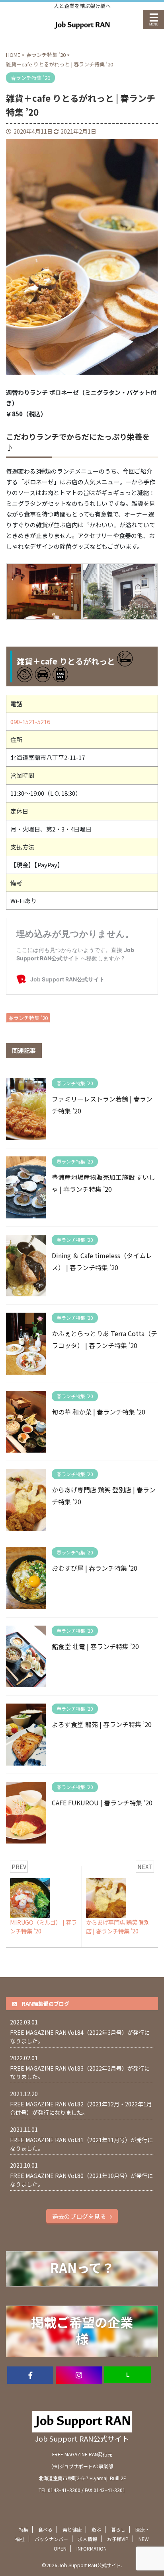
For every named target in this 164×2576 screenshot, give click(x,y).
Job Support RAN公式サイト (82, 2438)
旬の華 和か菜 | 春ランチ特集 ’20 (99, 1412)
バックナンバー (51, 2539)
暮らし (118, 2529)
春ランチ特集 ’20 (28, 1018)
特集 (23, 2529)
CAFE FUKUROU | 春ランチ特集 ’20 (102, 1803)
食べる (45, 2529)
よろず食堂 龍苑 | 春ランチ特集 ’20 (102, 1724)
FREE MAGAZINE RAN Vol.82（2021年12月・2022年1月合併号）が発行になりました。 (81, 2108)
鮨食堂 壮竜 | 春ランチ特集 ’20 (95, 1646)
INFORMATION (92, 2548)
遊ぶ (96, 2529)
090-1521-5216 (30, 722)
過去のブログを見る (79, 2216)
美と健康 (72, 2529)
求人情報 (88, 2539)
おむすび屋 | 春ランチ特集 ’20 (95, 1568)
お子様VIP (118, 2539)
